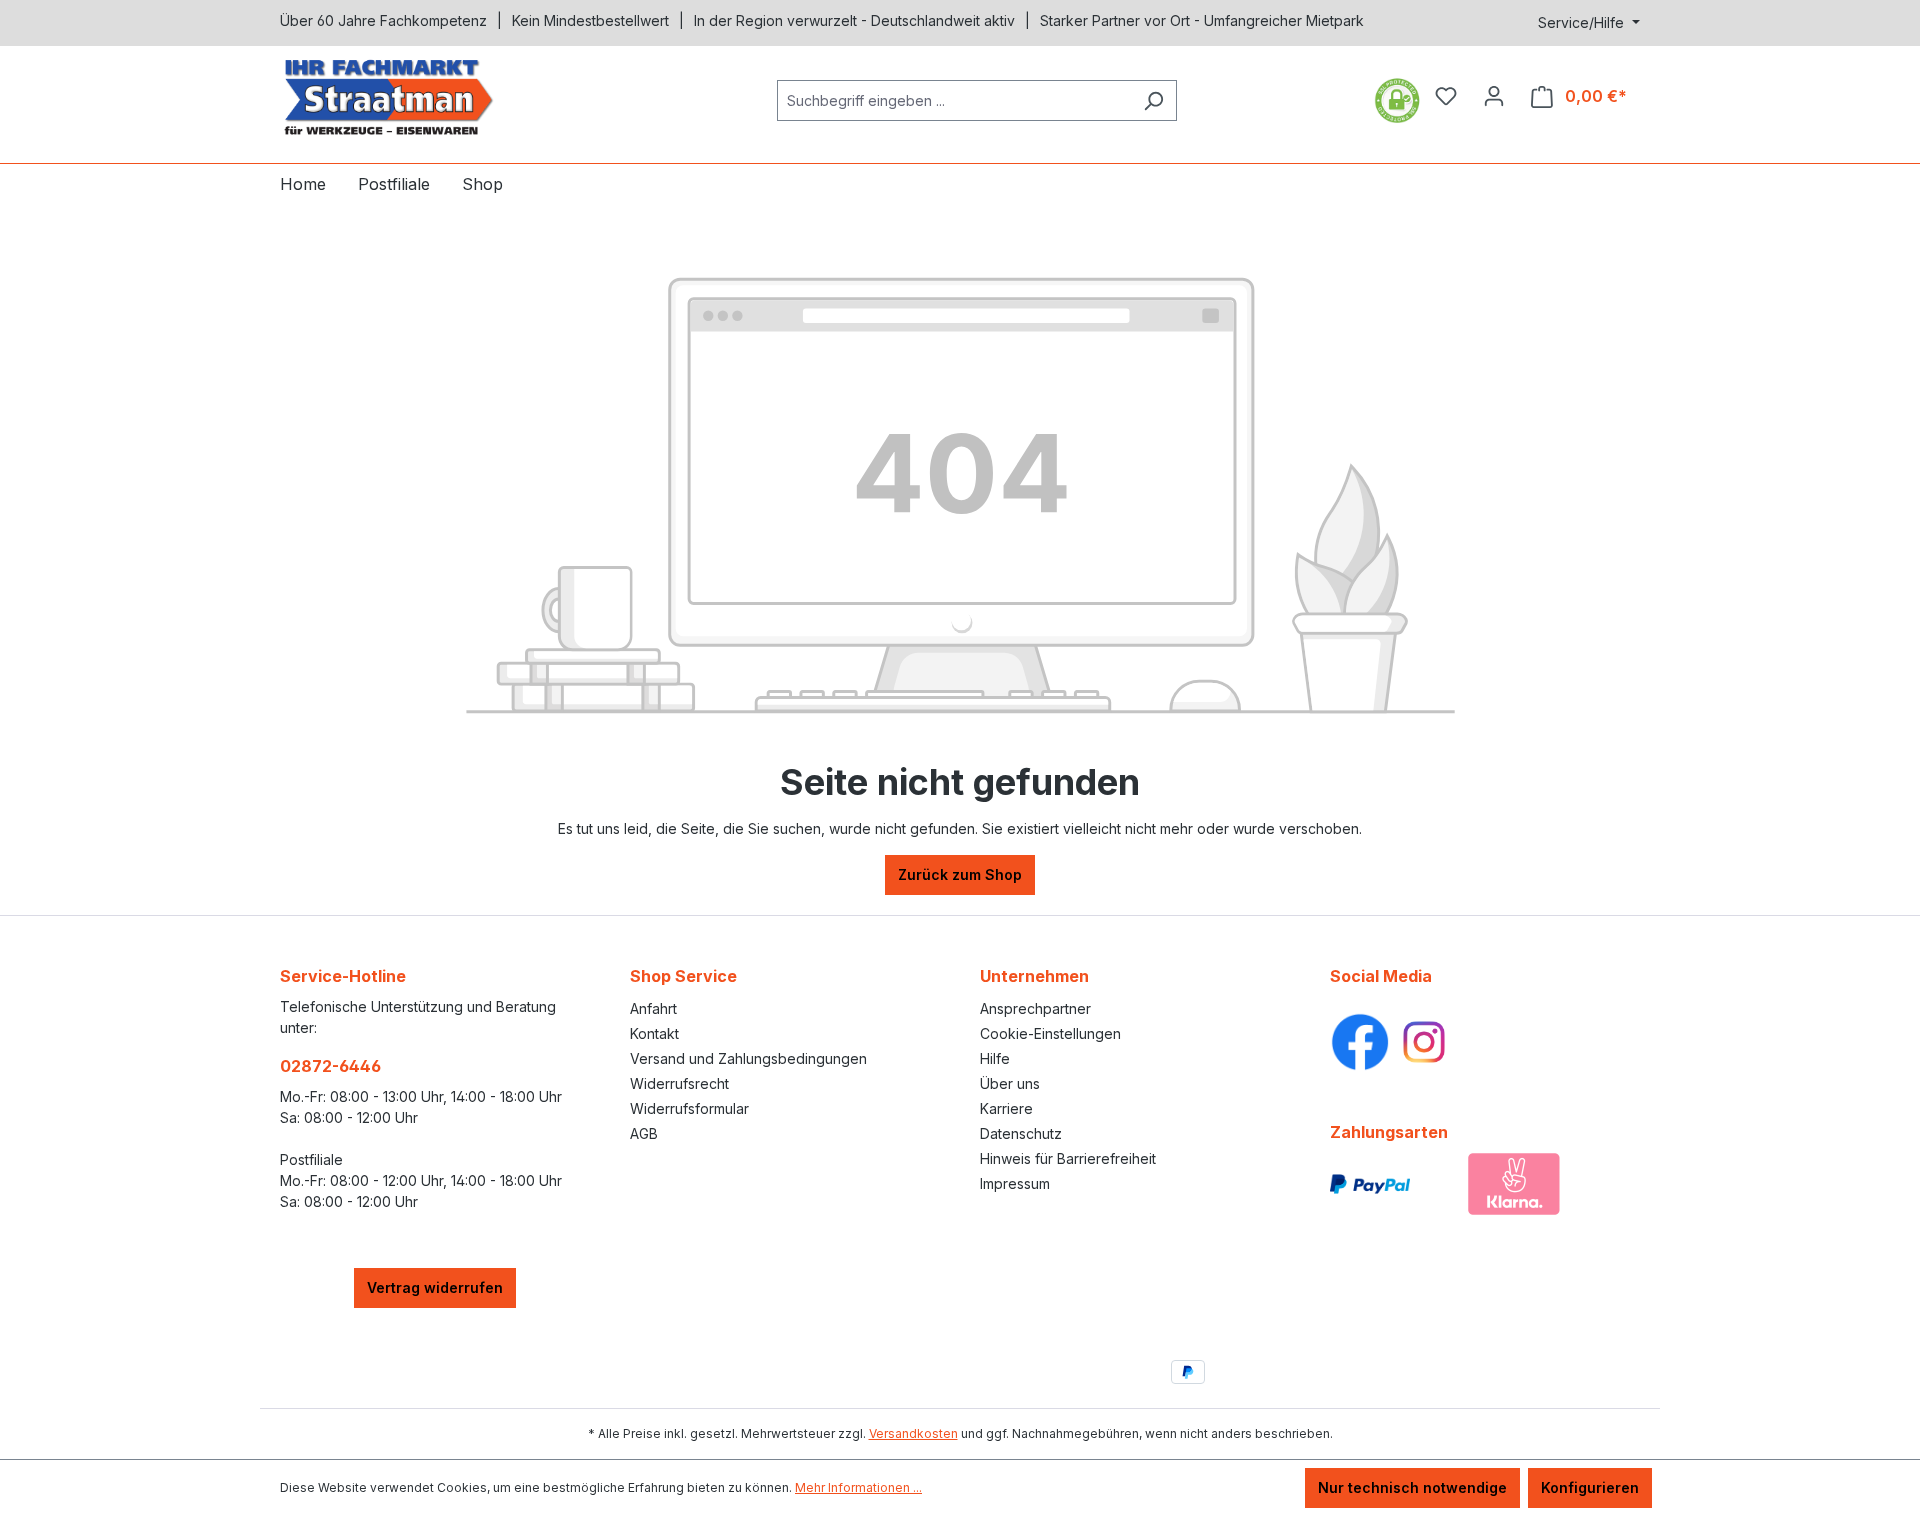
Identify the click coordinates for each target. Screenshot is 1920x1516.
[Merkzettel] (1446, 96)
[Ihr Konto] (1494, 96)
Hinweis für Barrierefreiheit (1068, 1158)
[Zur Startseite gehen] (430, 96)
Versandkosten (913, 1433)
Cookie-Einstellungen (1050, 1033)
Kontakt (654, 1033)
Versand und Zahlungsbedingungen (748, 1058)
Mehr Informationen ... (858, 1487)
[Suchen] (1153, 100)
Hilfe (995, 1058)
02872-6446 (330, 1066)
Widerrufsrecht (679, 1083)
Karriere (1006, 1108)
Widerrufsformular (689, 1108)
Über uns (1010, 1083)
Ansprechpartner (1035, 1008)
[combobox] (954, 100)
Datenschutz (1021, 1133)
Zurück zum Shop (960, 874)
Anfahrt (653, 1008)
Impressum (1015, 1183)
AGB (644, 1133)
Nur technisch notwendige (1412, 1487)
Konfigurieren (1590, 1487)
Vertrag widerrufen (435, 1287)
